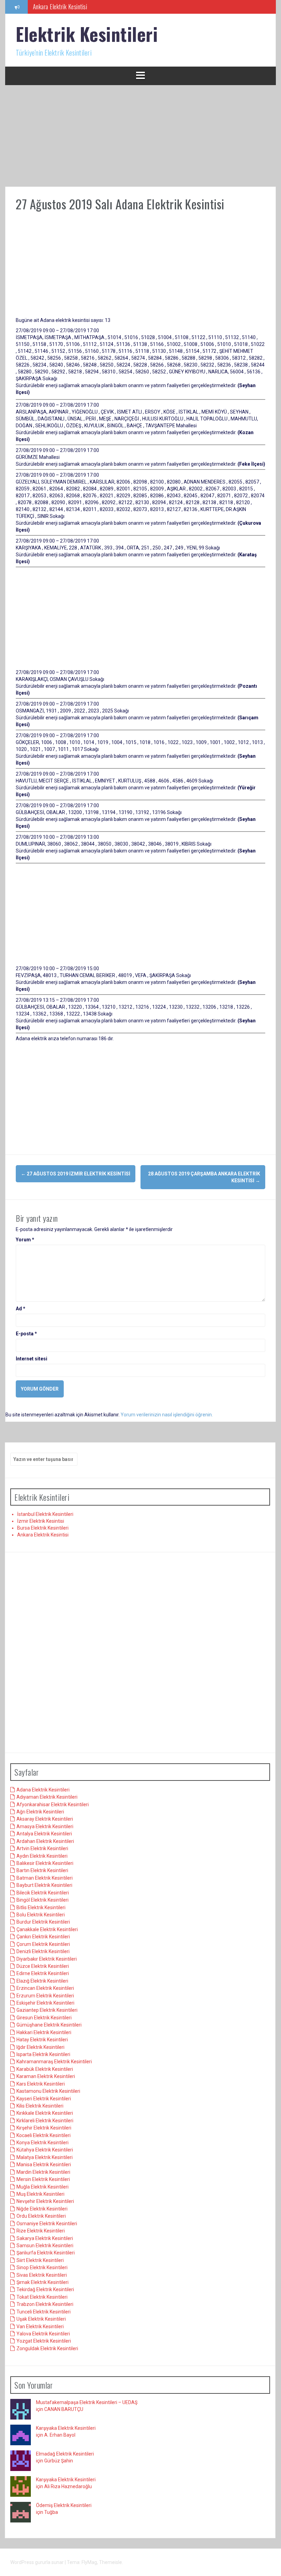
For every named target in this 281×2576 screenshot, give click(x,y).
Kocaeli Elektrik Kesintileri (44, 2135)
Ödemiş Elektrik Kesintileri (64, 2505)
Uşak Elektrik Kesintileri (41, 2319)
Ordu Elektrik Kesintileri (41, 2216)
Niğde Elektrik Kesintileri (42, 2209)
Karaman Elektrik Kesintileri (46, 2076)
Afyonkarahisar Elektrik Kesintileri (53, 1805)
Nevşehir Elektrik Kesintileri (45, 2201)
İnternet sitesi (32, 1359)
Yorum (25, 1240)
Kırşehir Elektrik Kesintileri (44, 2128)
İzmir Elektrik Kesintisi (41, 1521)
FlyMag (89, 2562)
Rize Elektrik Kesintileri (41, 2231)
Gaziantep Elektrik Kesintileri (47, 2010)
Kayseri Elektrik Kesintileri (44, 2099)
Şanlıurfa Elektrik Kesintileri (46, 2253)
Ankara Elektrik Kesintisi (43, 1535)
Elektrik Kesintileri (87, 34)
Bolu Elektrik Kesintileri (41, 1915)
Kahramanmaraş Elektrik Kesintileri (54, 2062)
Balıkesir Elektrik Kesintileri (45, 1863)
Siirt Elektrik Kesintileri (40, 2260)
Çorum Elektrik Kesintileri (43, 1944)
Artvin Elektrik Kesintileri (42, 1848)
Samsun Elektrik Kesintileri (45, 2246)
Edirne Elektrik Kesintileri (43, 1973)
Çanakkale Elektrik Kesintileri (47, 1929)
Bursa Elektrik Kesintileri (43, 1528)
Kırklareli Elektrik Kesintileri (45, 2121)
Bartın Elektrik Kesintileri (42, 1870)
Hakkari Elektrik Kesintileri (44, 2032)
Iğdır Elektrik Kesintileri (40, 2047)
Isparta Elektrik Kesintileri (43, 2054)
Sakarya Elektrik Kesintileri (45, 2238)
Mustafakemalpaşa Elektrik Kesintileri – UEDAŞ (87, 2402)
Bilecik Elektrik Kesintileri (43, 1893)
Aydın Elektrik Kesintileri (42, 1856)
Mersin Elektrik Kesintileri (43, 2179)
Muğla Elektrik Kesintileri (42, 2187)
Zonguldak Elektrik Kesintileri (47, 2348)
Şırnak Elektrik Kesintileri (42, 2282)
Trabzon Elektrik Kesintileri (45, 2304)
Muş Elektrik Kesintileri (40, 2194)
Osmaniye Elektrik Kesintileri (47, 2224)
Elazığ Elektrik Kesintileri (42, 1981)
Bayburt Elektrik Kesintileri (44, 1885)
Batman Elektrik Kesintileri (45, 1878)
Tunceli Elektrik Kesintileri (44, 2312)
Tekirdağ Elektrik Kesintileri (45, 2289)
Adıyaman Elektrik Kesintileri (47, 1797)
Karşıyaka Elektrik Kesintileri (66, 2428)
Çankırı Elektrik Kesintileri (43, 1937)
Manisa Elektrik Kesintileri (44, 2165)
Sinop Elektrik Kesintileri (42, 2267)
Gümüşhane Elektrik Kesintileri (49, 2025)
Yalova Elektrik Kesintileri (43, 2334)
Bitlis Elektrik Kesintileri (41, 1907)
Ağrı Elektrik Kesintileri (40, 1812)
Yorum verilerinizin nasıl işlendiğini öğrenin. (167, 1415)
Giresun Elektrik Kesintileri (44, 2018)
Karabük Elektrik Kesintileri (45, 2069)
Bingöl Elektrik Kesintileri (42, 1900)
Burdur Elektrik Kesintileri (43, 1922)
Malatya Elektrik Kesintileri (45, 2157)
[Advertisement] (140, 136)
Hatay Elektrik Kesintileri (42, 2040)
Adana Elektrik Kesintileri (43, 1790)
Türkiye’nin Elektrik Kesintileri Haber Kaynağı (83, 7)
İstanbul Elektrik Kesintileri (45, 1514)
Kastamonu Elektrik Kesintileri (48, 2091)
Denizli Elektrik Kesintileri (43, 1951)
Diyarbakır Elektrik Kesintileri (47, 1959)
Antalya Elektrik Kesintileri (44, 1834)
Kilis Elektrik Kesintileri (40, 2106)
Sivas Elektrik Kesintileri (42, 2275)
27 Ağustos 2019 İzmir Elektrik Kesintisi (76, 1174)
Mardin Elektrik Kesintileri (43, 2172)
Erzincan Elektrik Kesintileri (45, 1988)
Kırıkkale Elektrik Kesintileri (45, 2113)
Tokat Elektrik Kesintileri (42, 2297)
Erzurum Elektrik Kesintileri (45, 1996)
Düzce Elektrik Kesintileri (43, 1966)
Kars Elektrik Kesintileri (41, 2084)
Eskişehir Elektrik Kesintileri (45, 2003)
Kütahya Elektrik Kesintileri (45, 2150)
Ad (21, 1309)
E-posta (26, 1334)
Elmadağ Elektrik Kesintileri (65, 2454)
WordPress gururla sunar (38, 2562)
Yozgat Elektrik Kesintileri (44, 2341)
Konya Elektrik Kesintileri (42, 2143)
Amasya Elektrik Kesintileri (45, 1826)
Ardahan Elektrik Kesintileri (45, 1841)
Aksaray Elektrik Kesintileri (45, 1819)
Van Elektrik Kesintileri (40, 2326)
